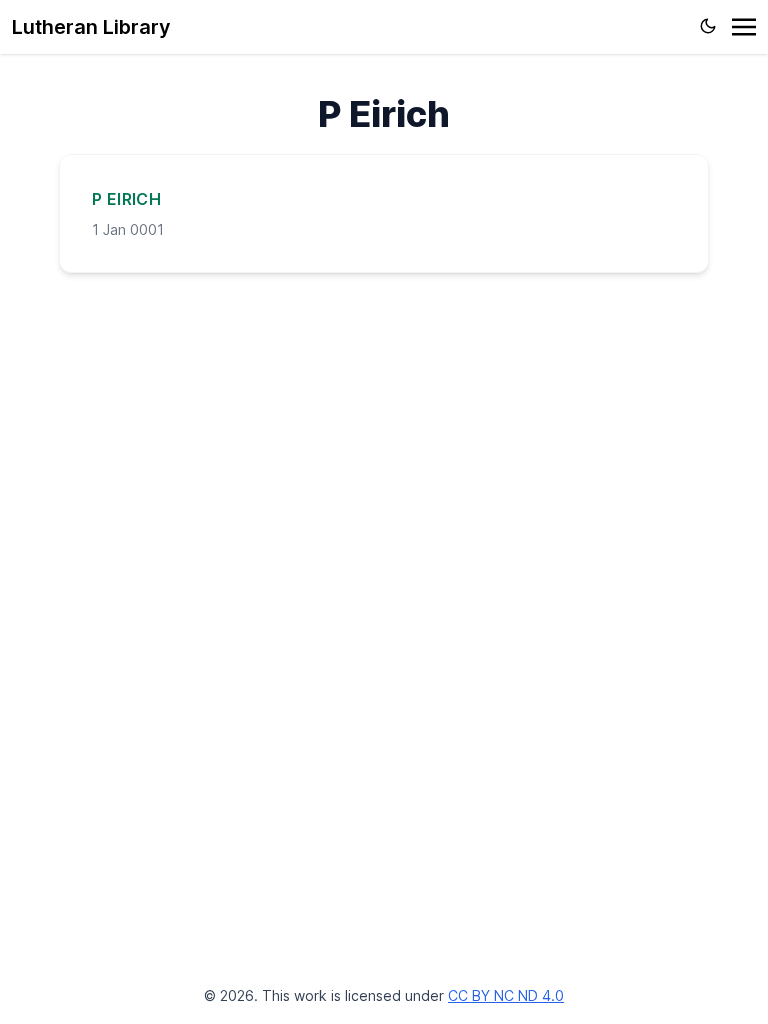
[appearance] (708, 26)
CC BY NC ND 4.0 (506, 995)
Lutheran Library (91, 27)
